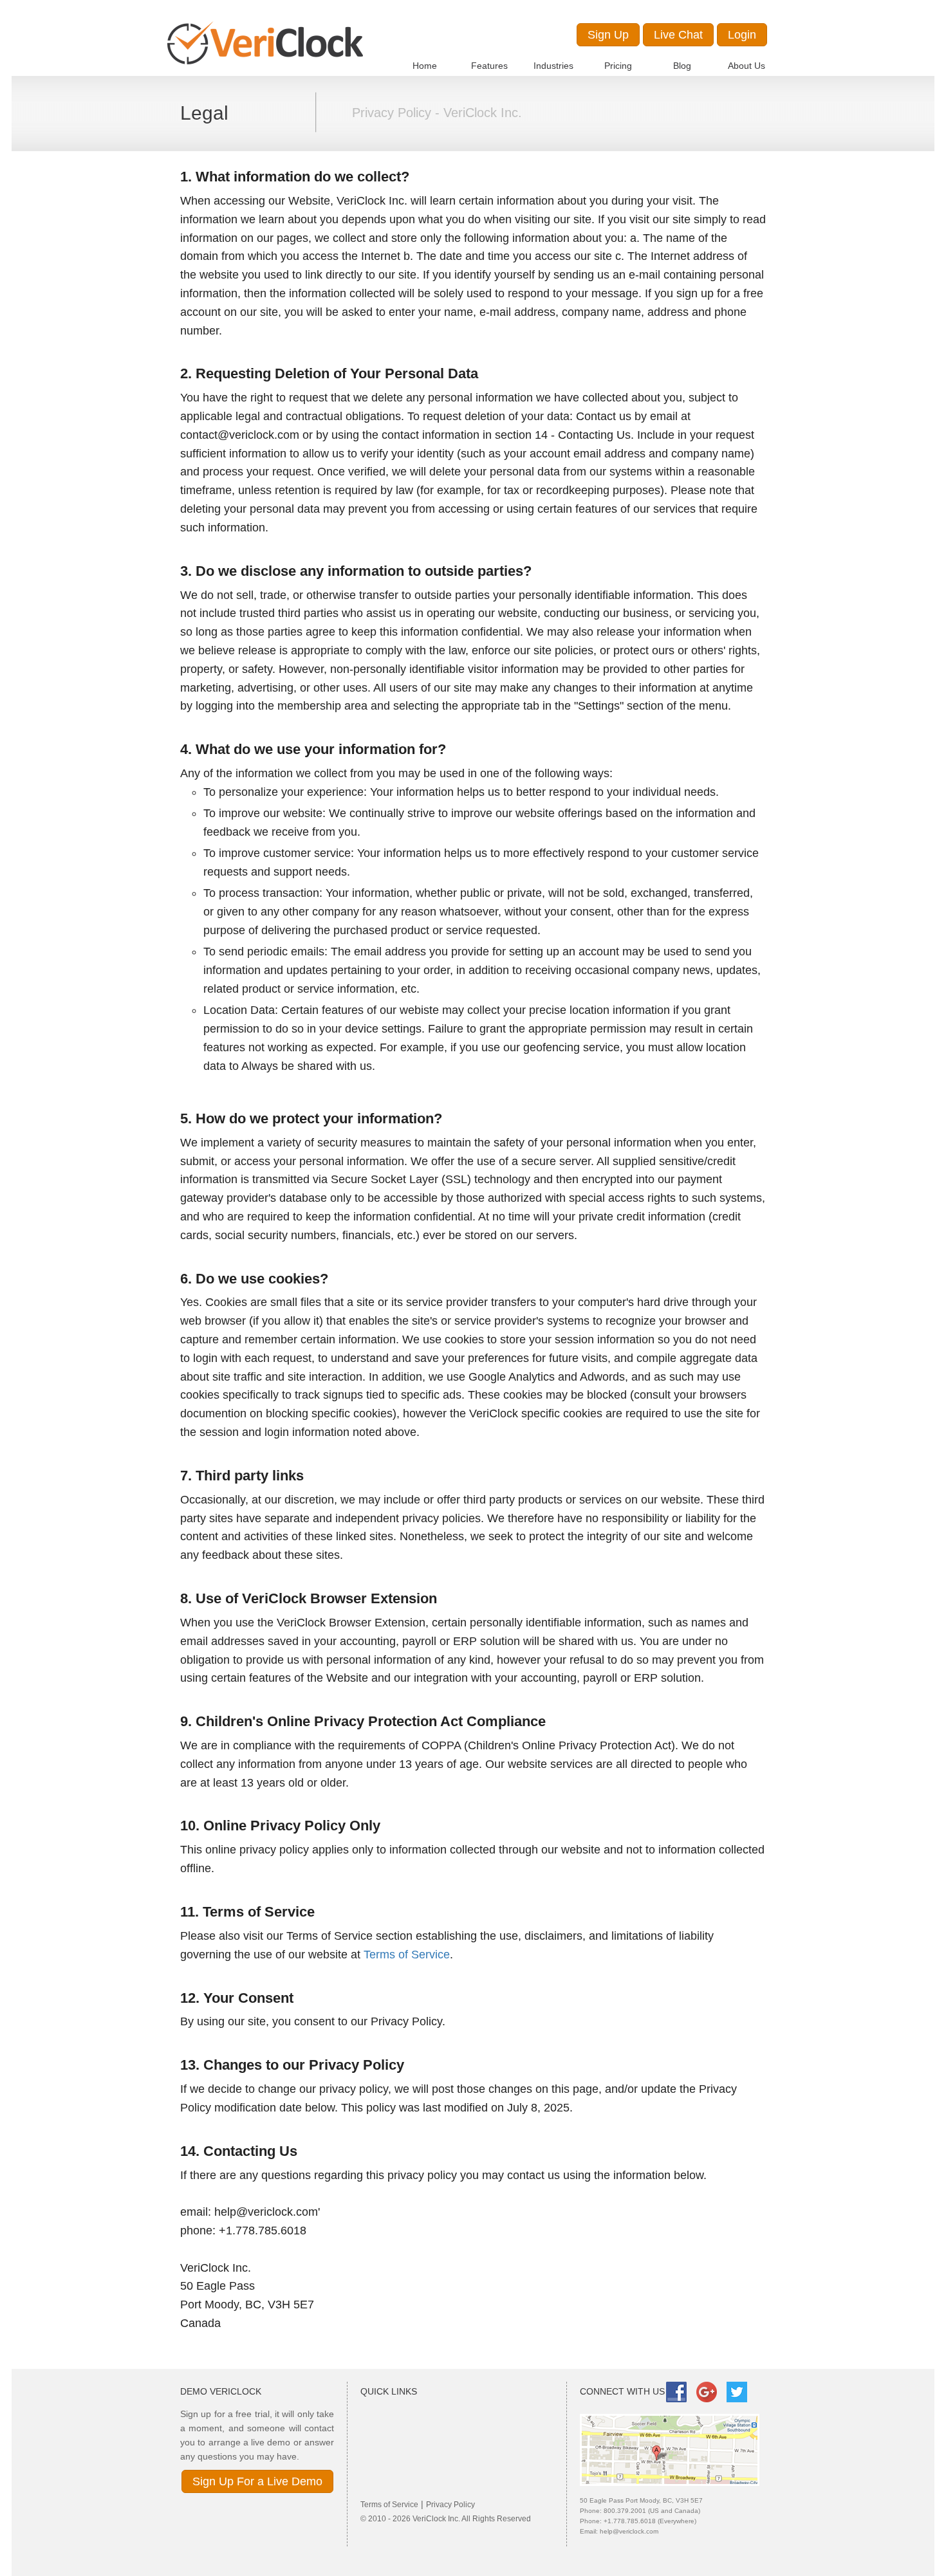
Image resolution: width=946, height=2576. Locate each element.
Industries (553, 66)
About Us (747, 66)
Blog (682, 66)
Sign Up (608, 35)
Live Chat (678, 35)
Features (489, 66)
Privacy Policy (450, 2505)
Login (742, 35)
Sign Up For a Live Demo (257, 2481)
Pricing (618, 66)
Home (425, 66)
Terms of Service (407, 1955)
